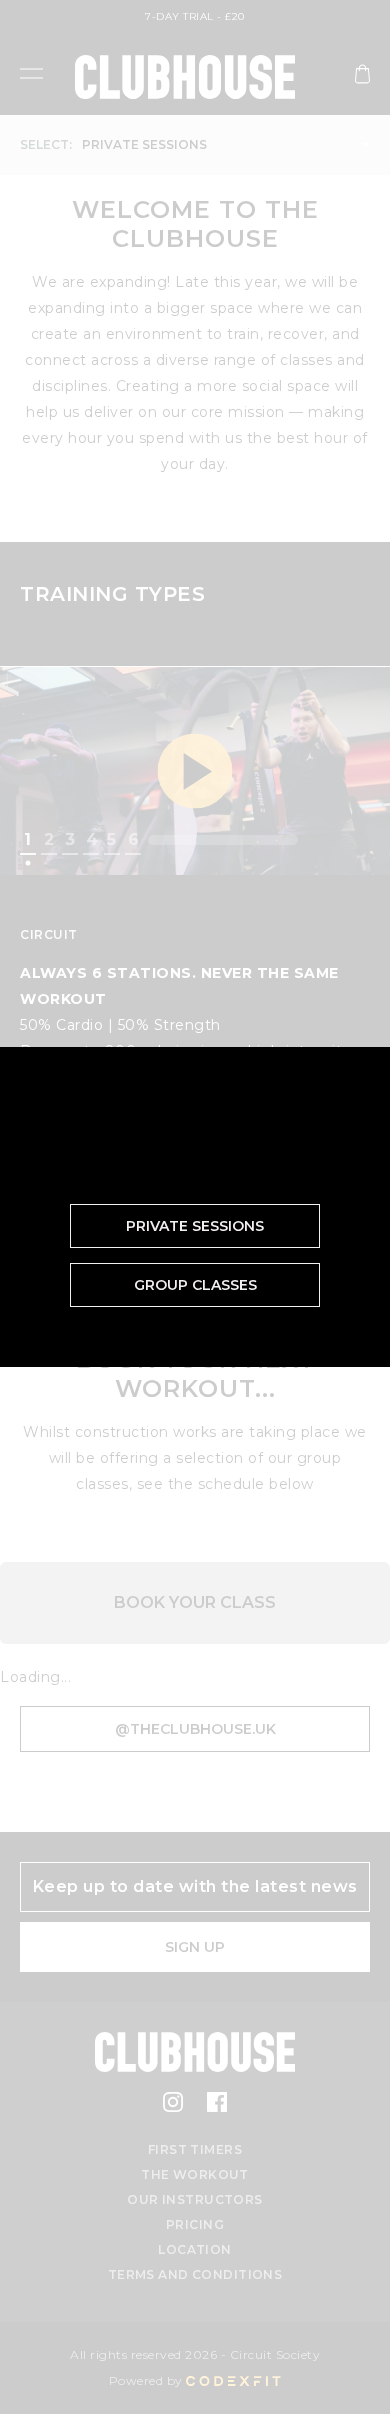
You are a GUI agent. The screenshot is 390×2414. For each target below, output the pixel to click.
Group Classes (195, 1285)
